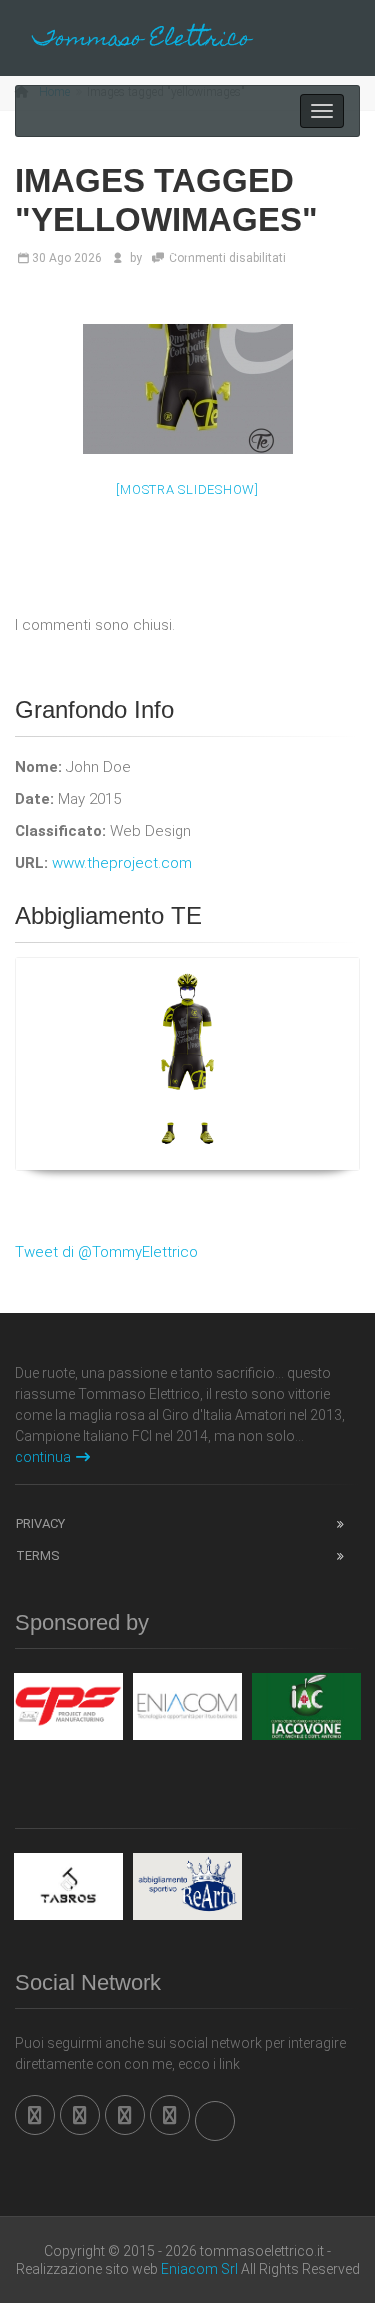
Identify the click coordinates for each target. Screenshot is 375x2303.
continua (43, 1457)
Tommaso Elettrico (142, 40)
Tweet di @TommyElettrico (106, 1252)
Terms (38, 1555)
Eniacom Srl (199, 2269)
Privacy (40, 1523)
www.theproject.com (122, 863)
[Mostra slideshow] (187, 489)
